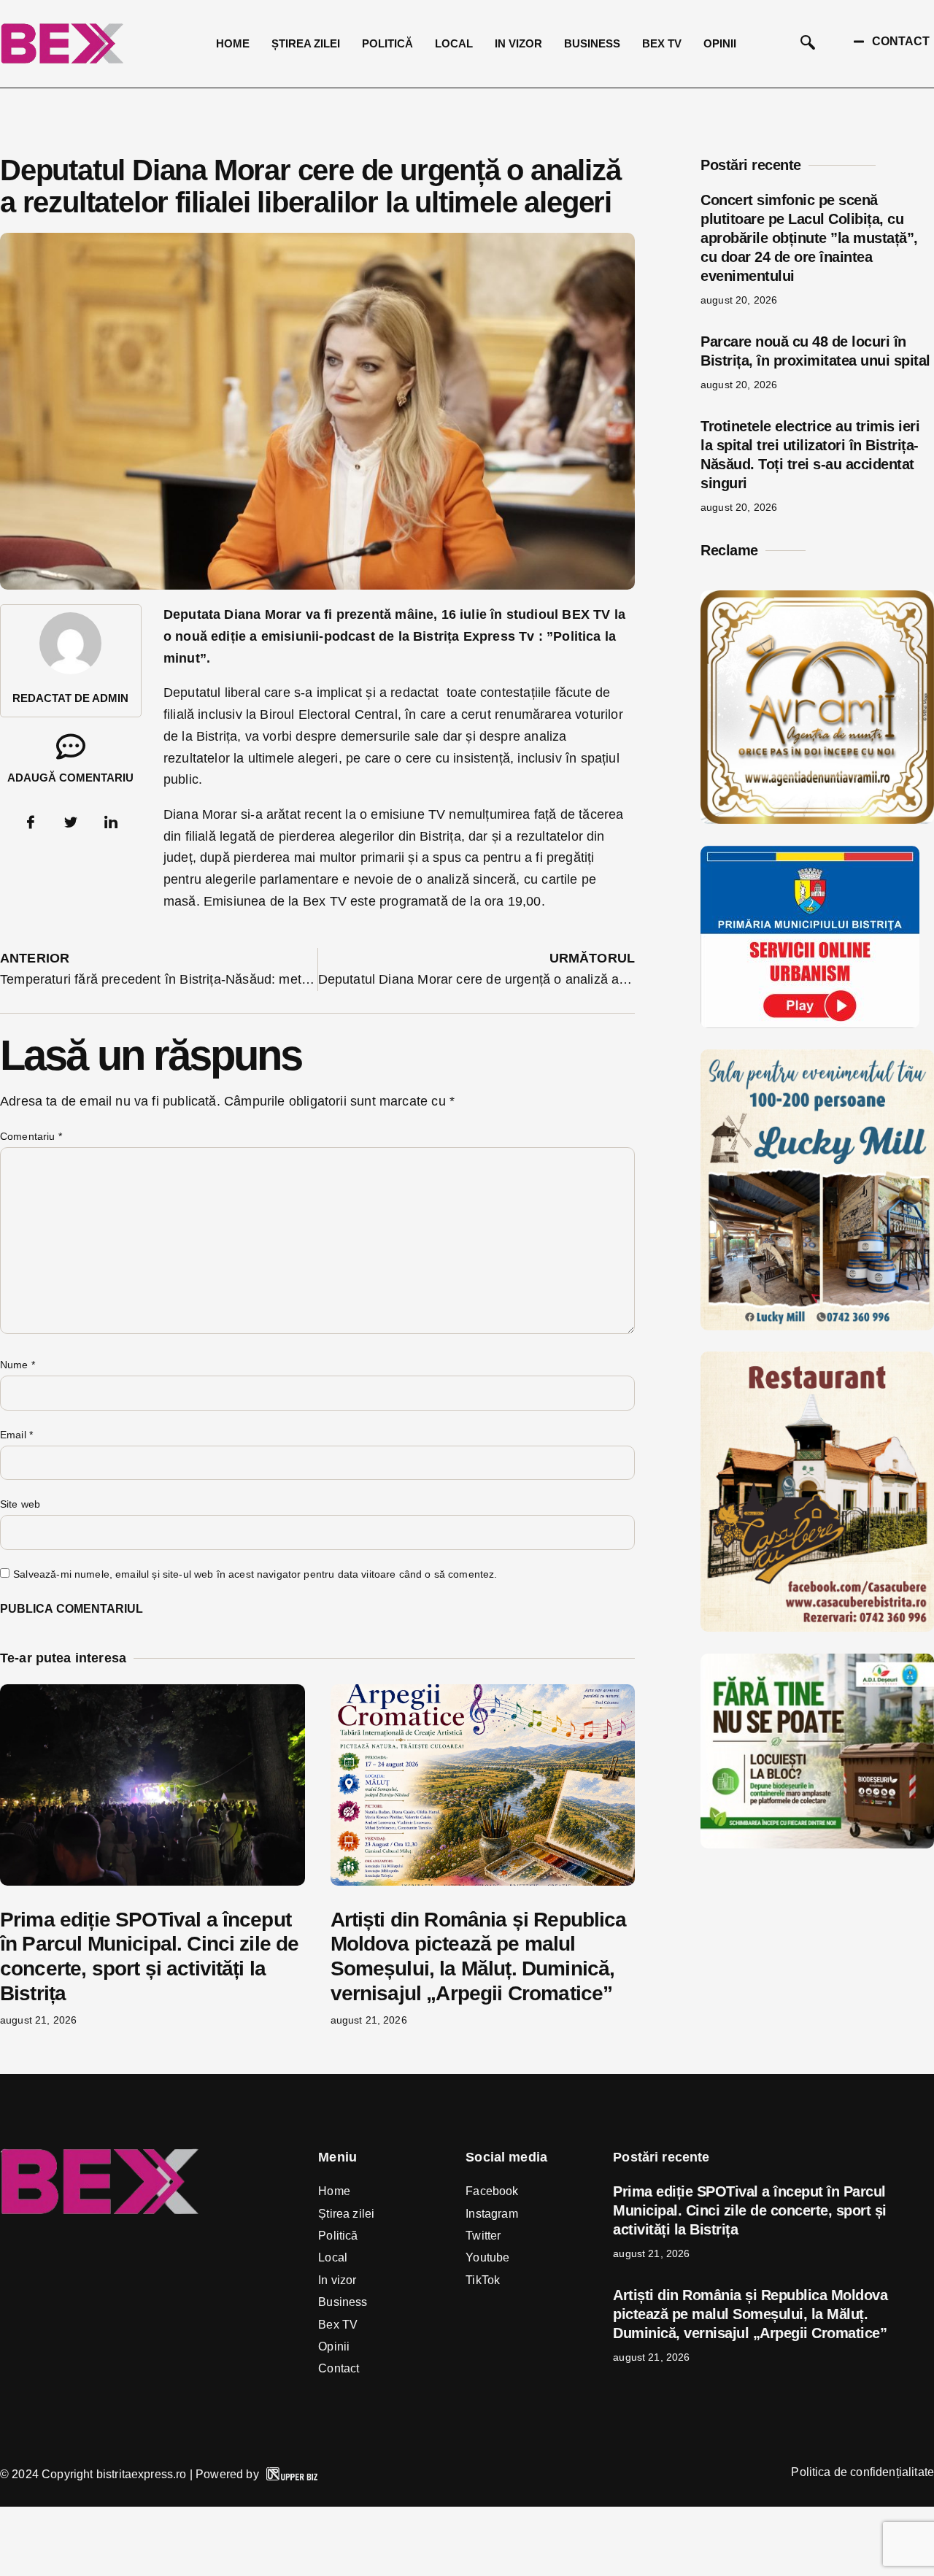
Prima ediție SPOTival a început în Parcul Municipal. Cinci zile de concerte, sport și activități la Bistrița (750, 2210)
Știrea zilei (306, 43)
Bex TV (662, 43)
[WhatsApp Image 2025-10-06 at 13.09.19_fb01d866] (817, 1326)
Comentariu (31, 1136)
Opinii (720, 43)
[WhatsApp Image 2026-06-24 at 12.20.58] (817, 1844)
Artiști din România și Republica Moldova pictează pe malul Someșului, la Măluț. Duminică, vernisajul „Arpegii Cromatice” (750, 2314)
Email (16, 1435)
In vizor (518, 43)
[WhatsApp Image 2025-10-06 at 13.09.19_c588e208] (817, 1627)
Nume (18, 1365)
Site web (20, 1504)
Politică (387, 43)
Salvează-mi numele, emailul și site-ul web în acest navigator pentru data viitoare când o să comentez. (255, 1574)
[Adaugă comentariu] (71, 747)
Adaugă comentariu (70, 778)
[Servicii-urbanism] (810, 1024)
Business (592, 43)
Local (454, 43)
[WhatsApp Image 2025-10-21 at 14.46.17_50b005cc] (817, 820)
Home (233, 43)
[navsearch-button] (808, 44)
